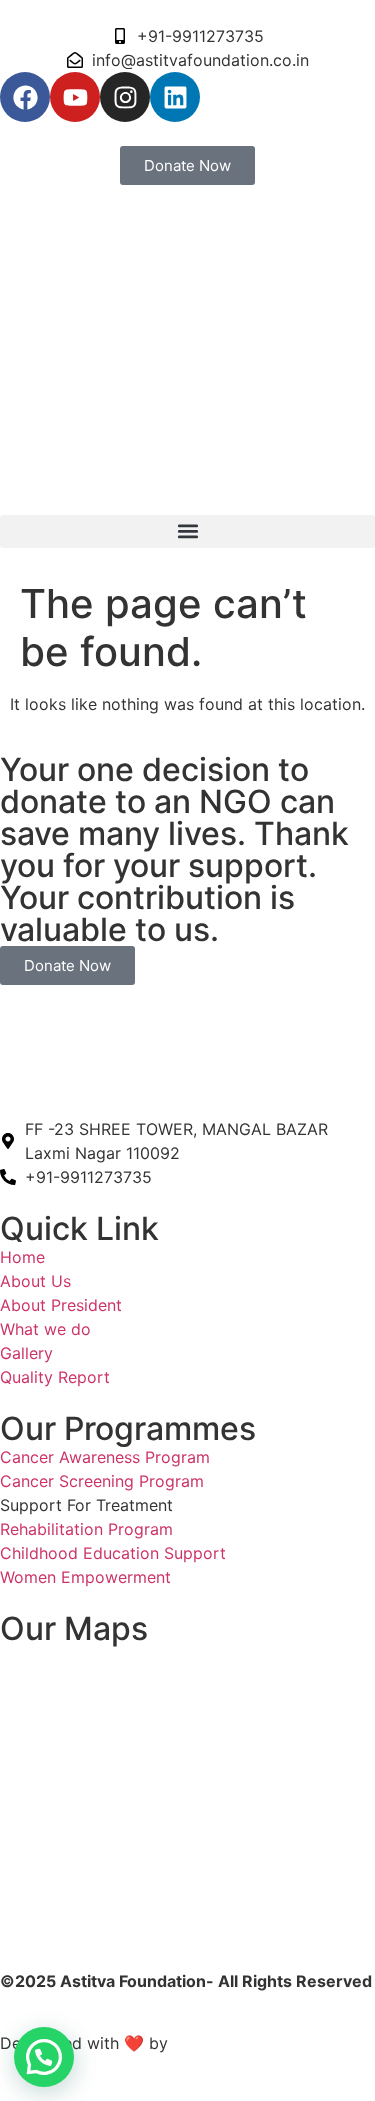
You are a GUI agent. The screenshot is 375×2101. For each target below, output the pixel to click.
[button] (187, 531)
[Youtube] (75, 97)
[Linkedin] (175, 97)
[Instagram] (125, 97)
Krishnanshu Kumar (249, 2043)
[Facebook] (25, 97)
